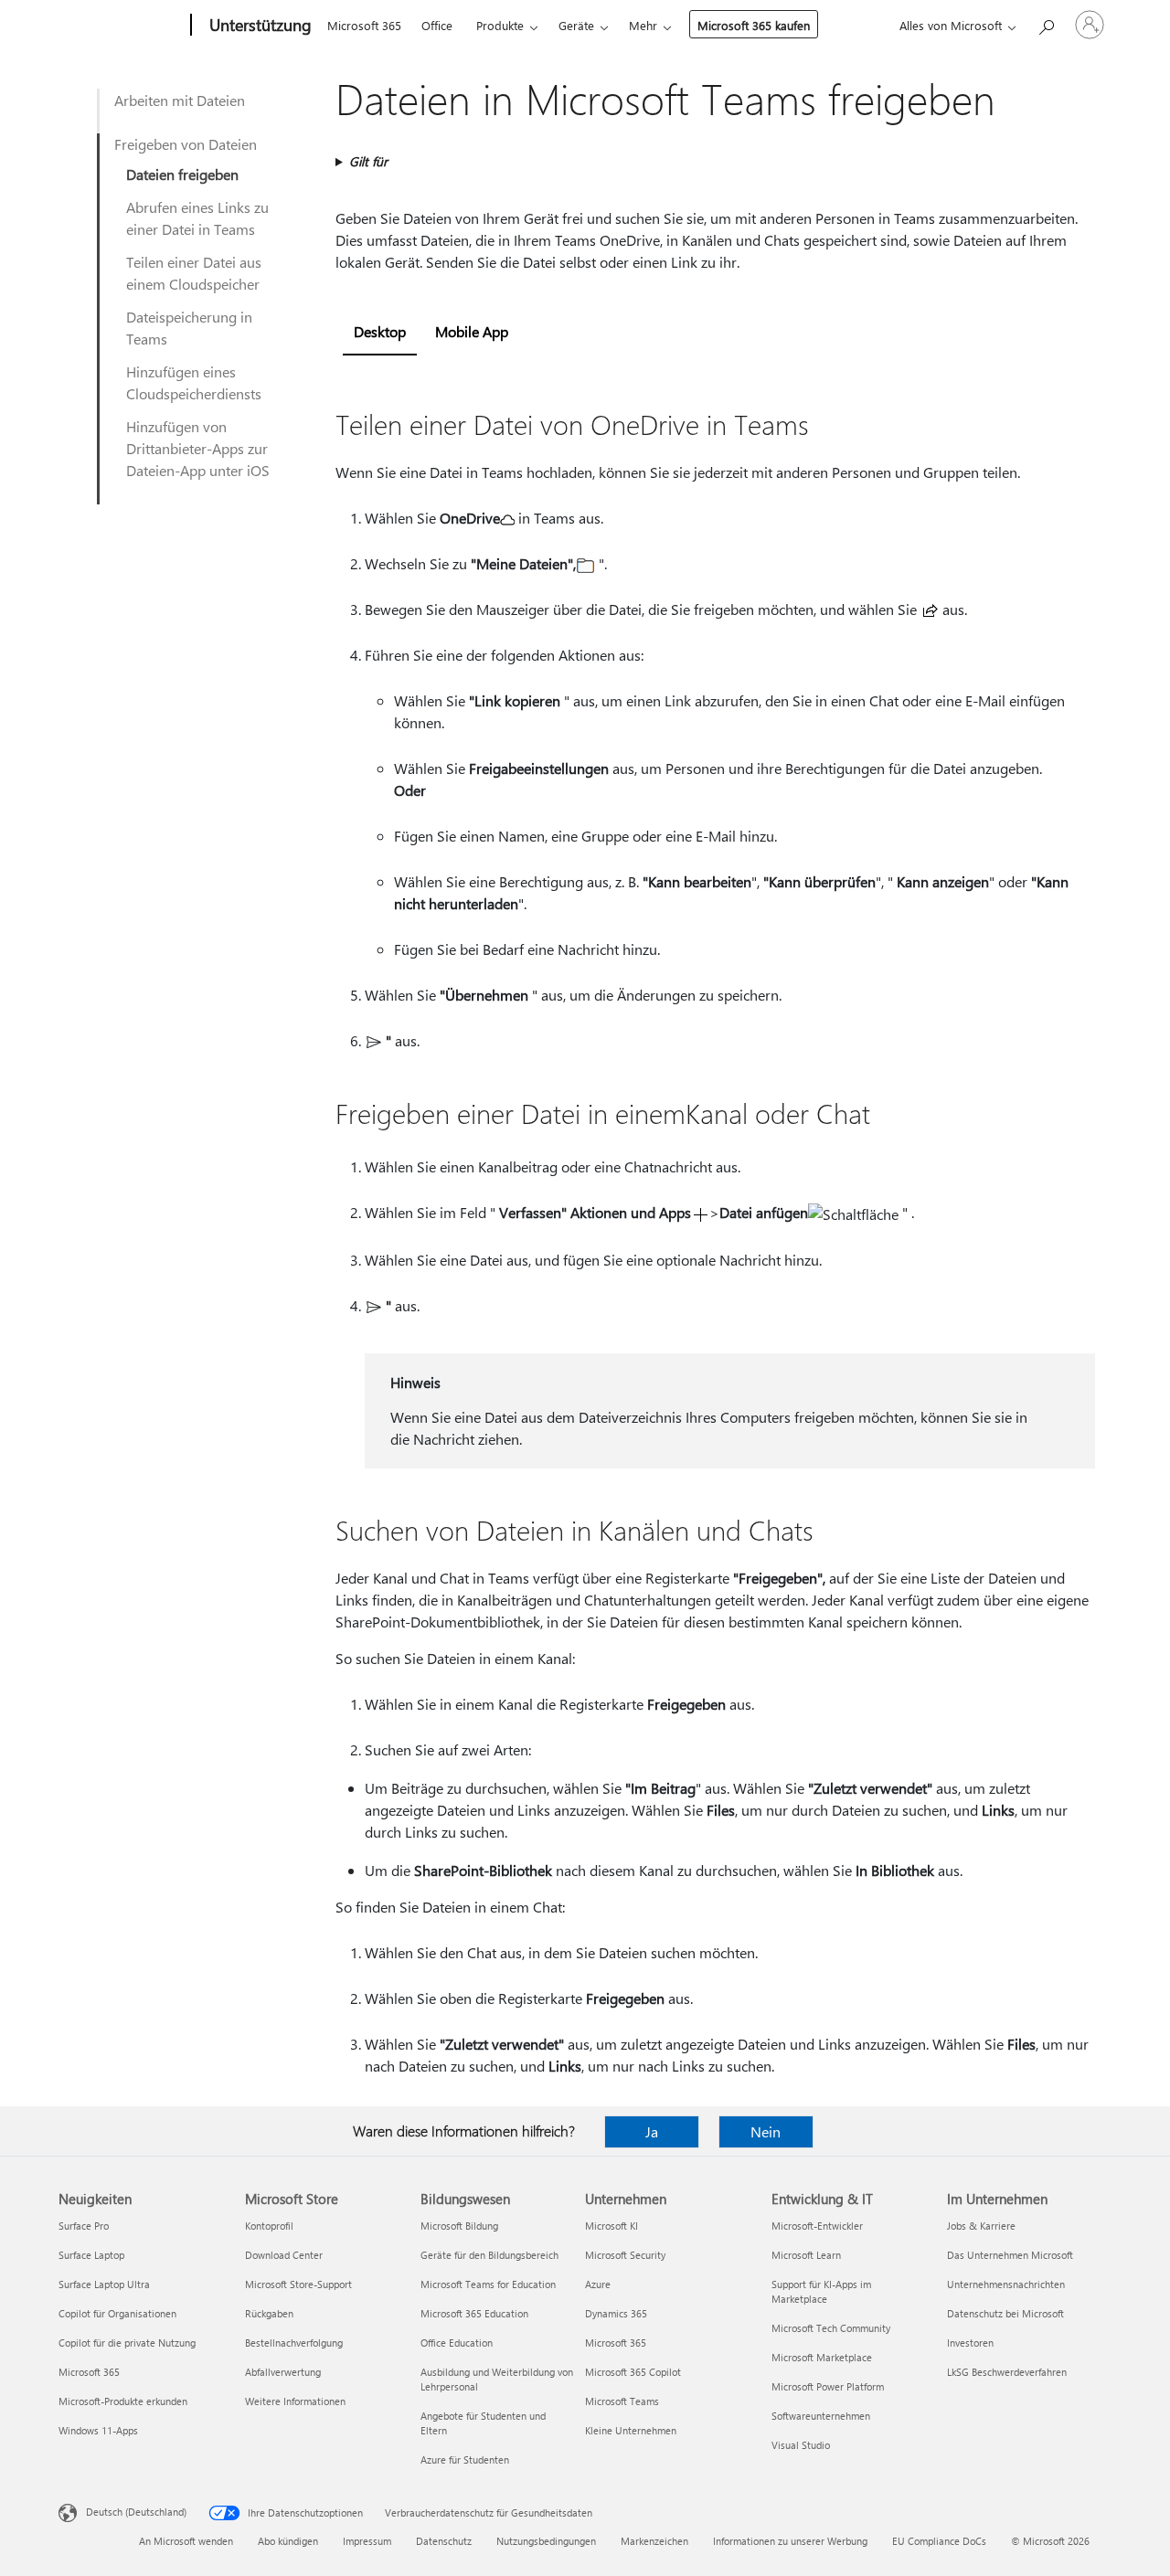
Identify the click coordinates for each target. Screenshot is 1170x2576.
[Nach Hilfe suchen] (1046, 23)
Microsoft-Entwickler (817, 2226)
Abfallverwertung (283, 2372)
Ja (652, 2131)
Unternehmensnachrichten (1006, 2284)
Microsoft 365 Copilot (633, 2372)
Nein (766, 2131)
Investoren (970, 2343)
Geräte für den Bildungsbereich (489, 2255)
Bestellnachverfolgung (294, 2343)
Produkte (500, 25)
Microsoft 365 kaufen (754, 25)
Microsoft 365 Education (474, 2313)
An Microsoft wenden (186, 2541)
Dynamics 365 (616, 2313)
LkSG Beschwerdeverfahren (1007, 2372)
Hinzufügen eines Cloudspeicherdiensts (194, 382)
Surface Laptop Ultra (104, 2284)
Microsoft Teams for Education (488, 2284)
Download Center (284, 2255)
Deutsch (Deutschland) (136, 2512)
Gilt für (368, 161)
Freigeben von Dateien (186, 144)
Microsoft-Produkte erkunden (123, 2401)
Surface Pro (84, 2226)
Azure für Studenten (465, 2459)
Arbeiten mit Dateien (180, 100)
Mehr (643, 25)
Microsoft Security (625, 2255)
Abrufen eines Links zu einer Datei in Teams (197, 218)
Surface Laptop (91, 2255)
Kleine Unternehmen (631, 2430)
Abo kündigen (288, 2541)
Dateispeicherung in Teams (189, 328)
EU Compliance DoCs (939, 2541)
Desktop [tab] (380, 331)
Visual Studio (801, 2445)
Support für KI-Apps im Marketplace (821, 2291)
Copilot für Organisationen (117, 2313)
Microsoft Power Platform (828, 2386)
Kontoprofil (269, 2226)
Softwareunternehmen (821, 2416)
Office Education (457, 2343)
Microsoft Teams (622, 2401)
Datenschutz (444, 2541)
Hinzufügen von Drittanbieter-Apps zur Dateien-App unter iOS (198, 448)
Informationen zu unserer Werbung (790, 2541)
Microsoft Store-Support (298, 2284)
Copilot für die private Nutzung (127, 2343)
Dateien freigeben (182, 174)
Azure (598, 2284)
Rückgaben (269, 2313)
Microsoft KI (612, 2226)
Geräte (576, 25)
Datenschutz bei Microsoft (1005, 2313)
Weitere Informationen (295, 2401)
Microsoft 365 (364, 25)
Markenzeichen (654, 2541)
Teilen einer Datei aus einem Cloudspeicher (194, 273)
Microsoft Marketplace (822, 2357)
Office (437, 25)
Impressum (367, 2541)
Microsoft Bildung (459, 2226)
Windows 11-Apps (98, 2430)
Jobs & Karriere (981, 2226)
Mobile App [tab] (472, 331)
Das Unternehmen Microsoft (1010, 2255)
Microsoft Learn (806, 2255)
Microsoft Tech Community (831, 2328)
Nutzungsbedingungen (546, 2541)
